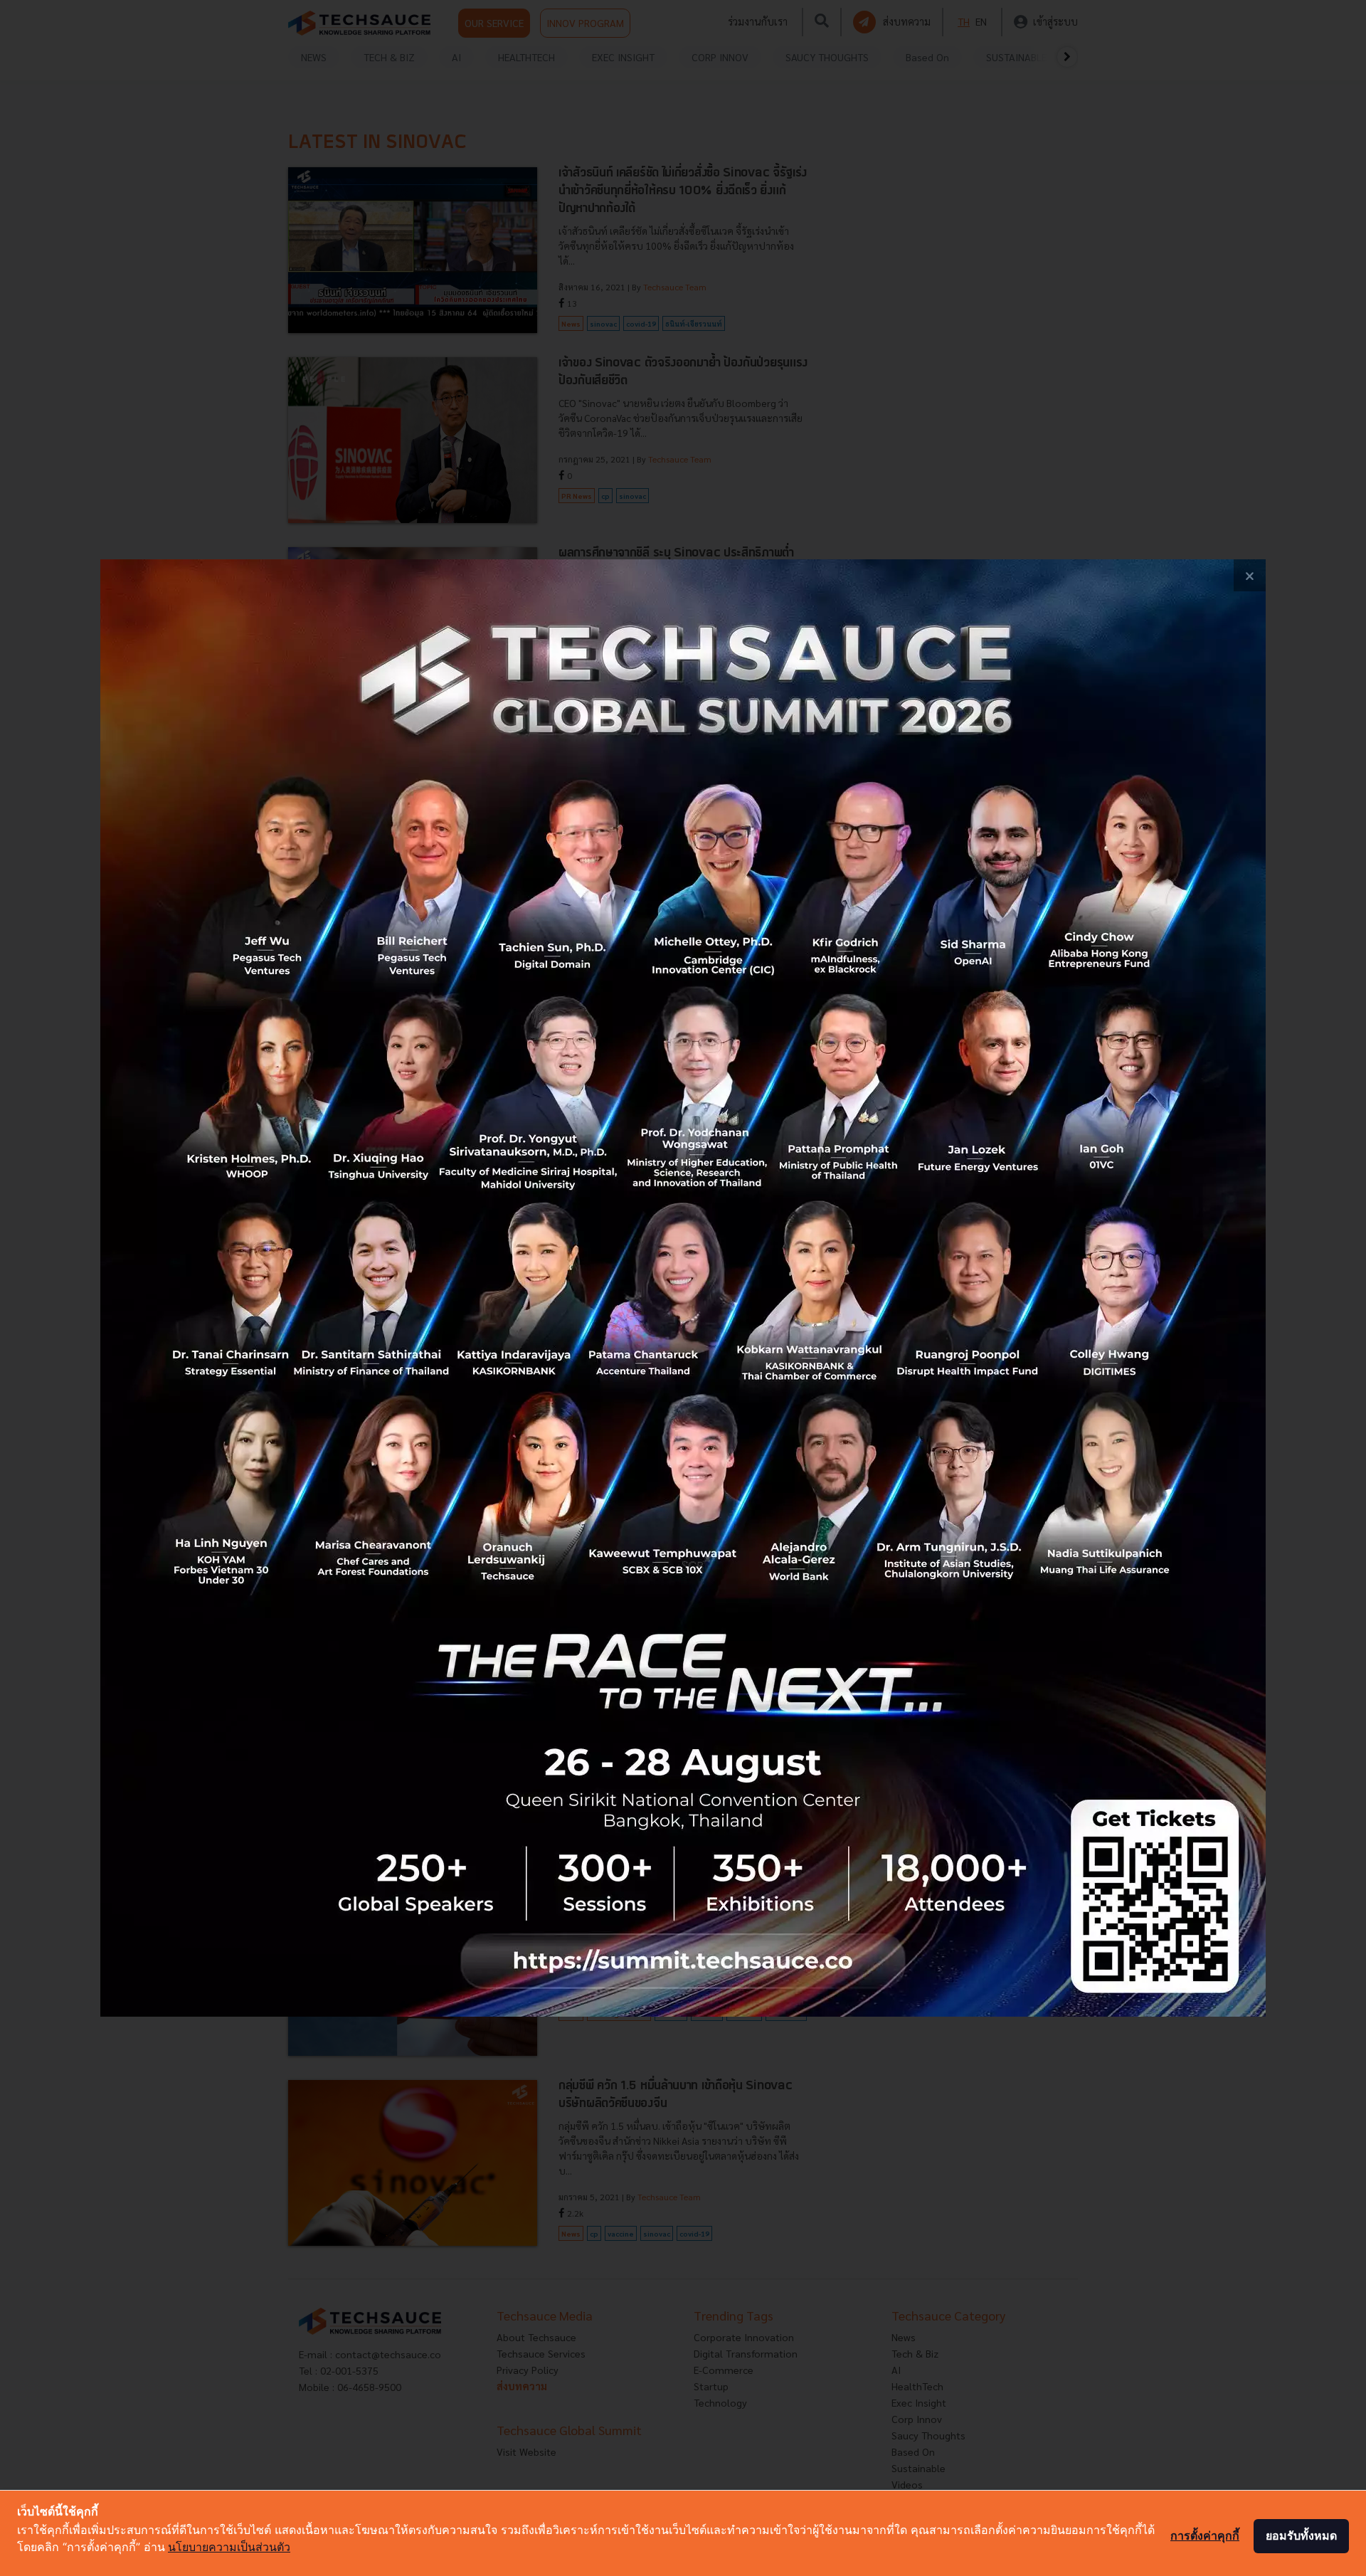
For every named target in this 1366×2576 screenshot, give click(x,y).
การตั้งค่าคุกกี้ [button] (1205, 2535)
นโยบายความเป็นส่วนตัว (229, 2547)
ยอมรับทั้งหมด (1301, 2535)
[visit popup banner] (683, 1288)
